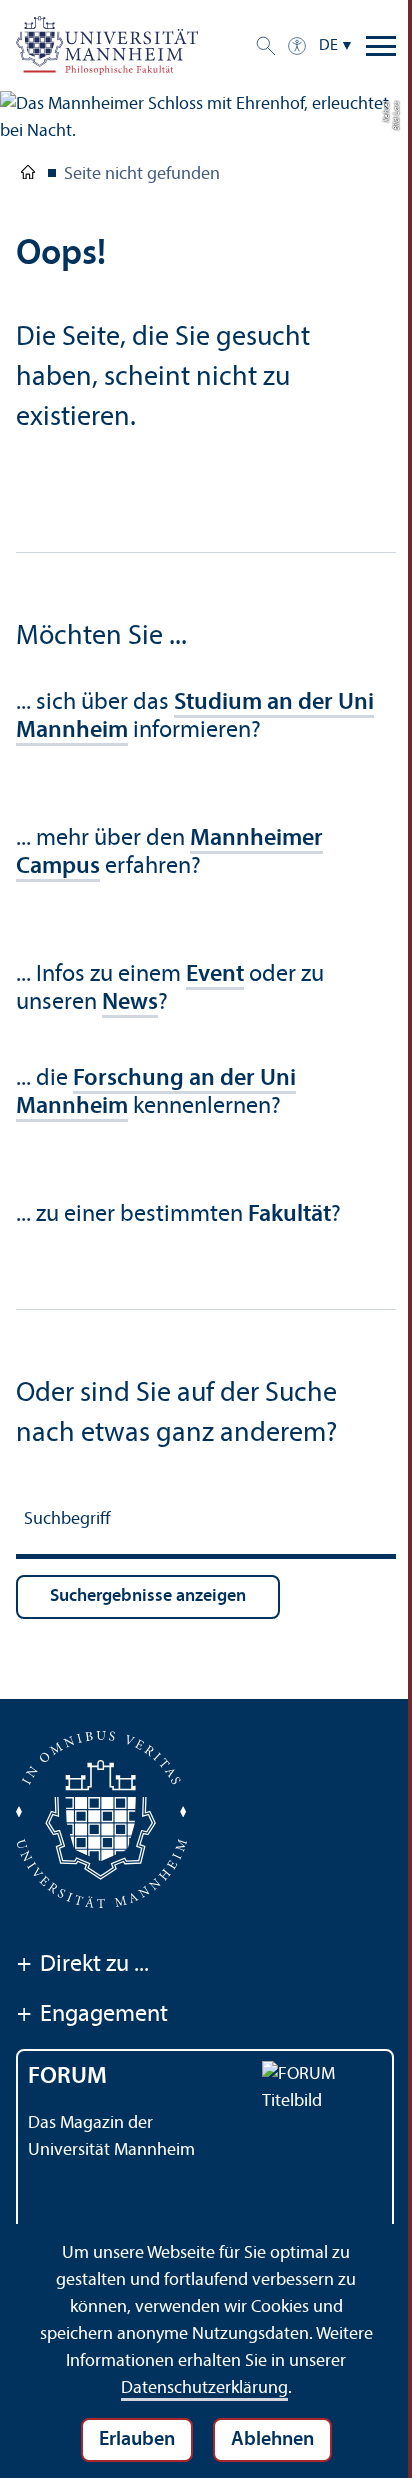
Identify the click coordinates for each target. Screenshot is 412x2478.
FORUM (67, 2077)
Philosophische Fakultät (28, 176)
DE (328, 46)
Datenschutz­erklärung (204, 2388)
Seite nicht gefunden (142, 174)
